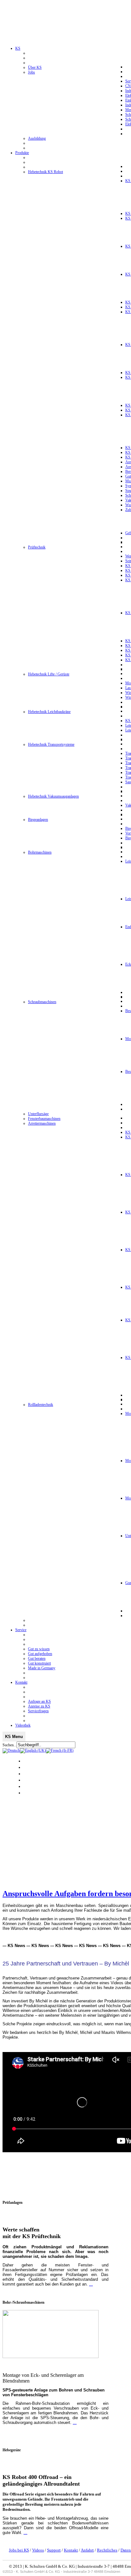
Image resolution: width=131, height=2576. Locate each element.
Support (54, 2550)
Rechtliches (107, 2550)
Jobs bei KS (19, 2550)
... (91, 2284)
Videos (38, 2550)
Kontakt (71, 2550)
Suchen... (10, 1745)
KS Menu (14, 1737)
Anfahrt (87, 2550)
